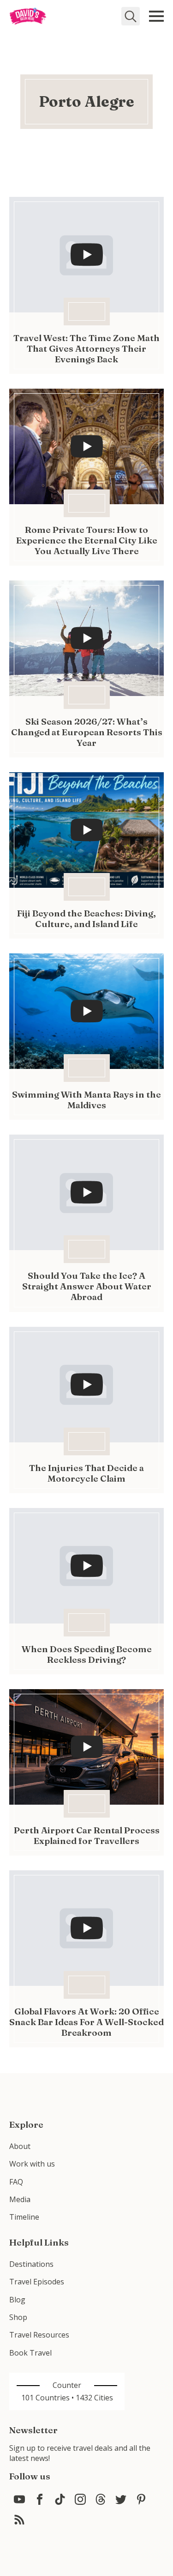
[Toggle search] (131, 16)
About (20, 2146)
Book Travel (30, 2353)
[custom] (19, 2499)
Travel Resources (39, 2335)
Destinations (31, 2264)
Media (20, 2199)
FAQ (16, 2182)
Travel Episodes (37, 2282)
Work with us (32, 2164)
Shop (18, 2317)
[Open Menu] (156, 16)
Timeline (24, 2217)
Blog (17, 2300)
